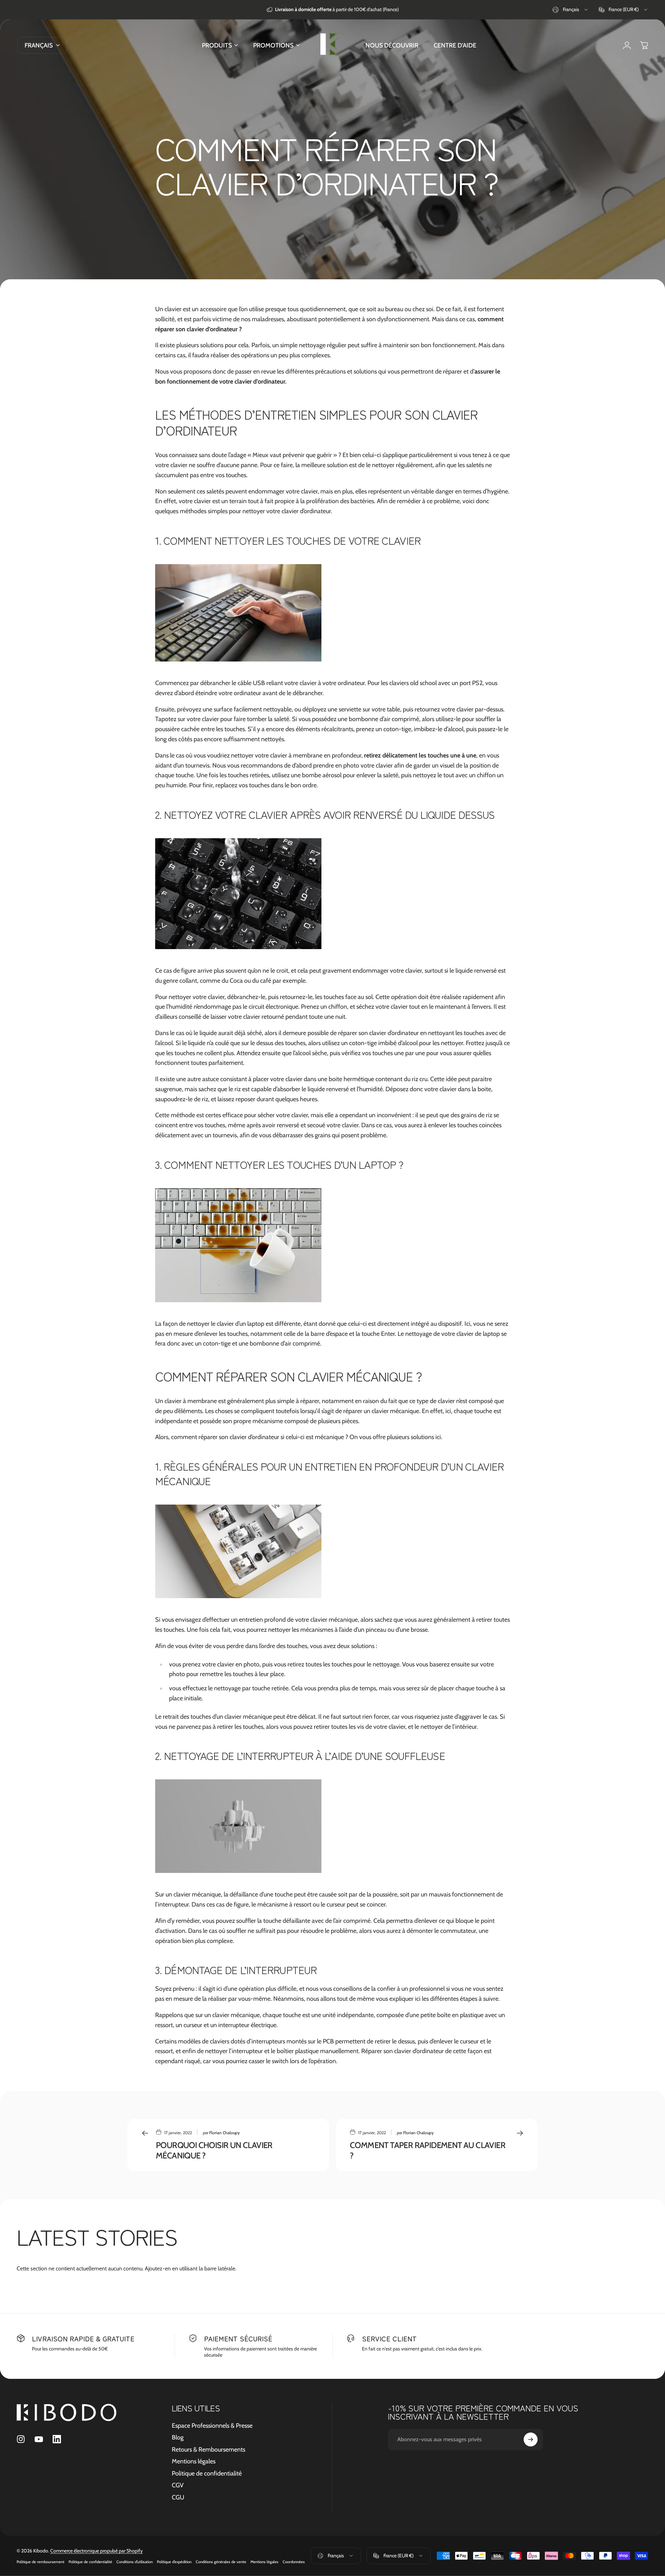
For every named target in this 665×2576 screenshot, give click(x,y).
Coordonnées (294, 2562)
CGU (178, 2497)
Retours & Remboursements (209, 2450)
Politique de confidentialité (207, 2473)
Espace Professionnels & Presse (212, 2426)
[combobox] (571, 10)
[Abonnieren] (531, 2439)
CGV (178, 2485)
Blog (178, 2437)
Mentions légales (194, 2461)
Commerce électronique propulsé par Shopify (96, 2551)
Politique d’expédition (174, 2562)
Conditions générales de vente (221, 2562)
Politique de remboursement (41, 2562)
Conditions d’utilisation (135, 2562)
